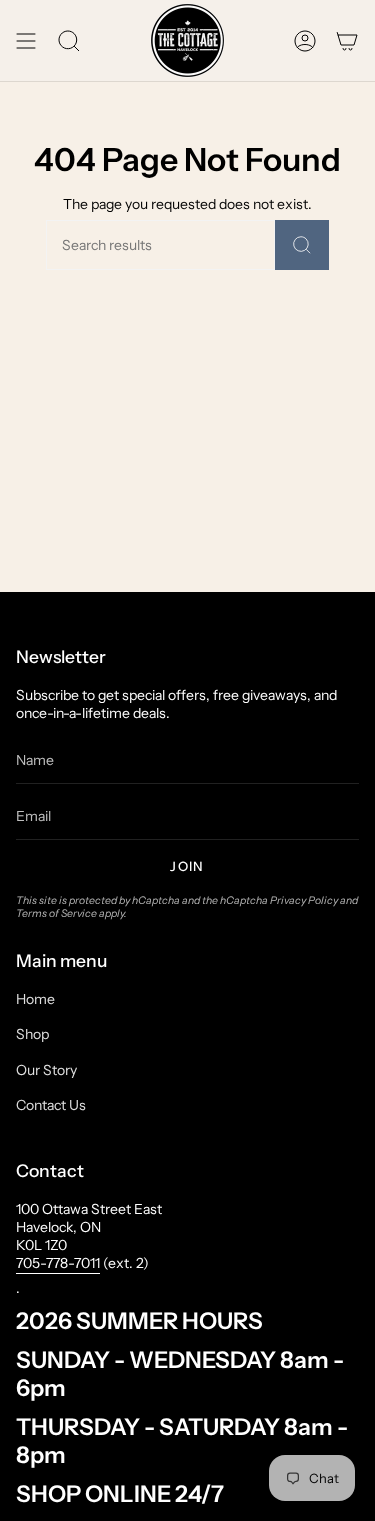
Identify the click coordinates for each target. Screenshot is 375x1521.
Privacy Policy (304, 900)
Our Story (46, 1070)
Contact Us (51, 1105)
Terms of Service (56, 913)
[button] (69, 40)
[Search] (302, 245)
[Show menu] (26, 40)
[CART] (347, 40)
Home (35, 999)
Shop (32, 1034)
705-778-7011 (58, 1263)
